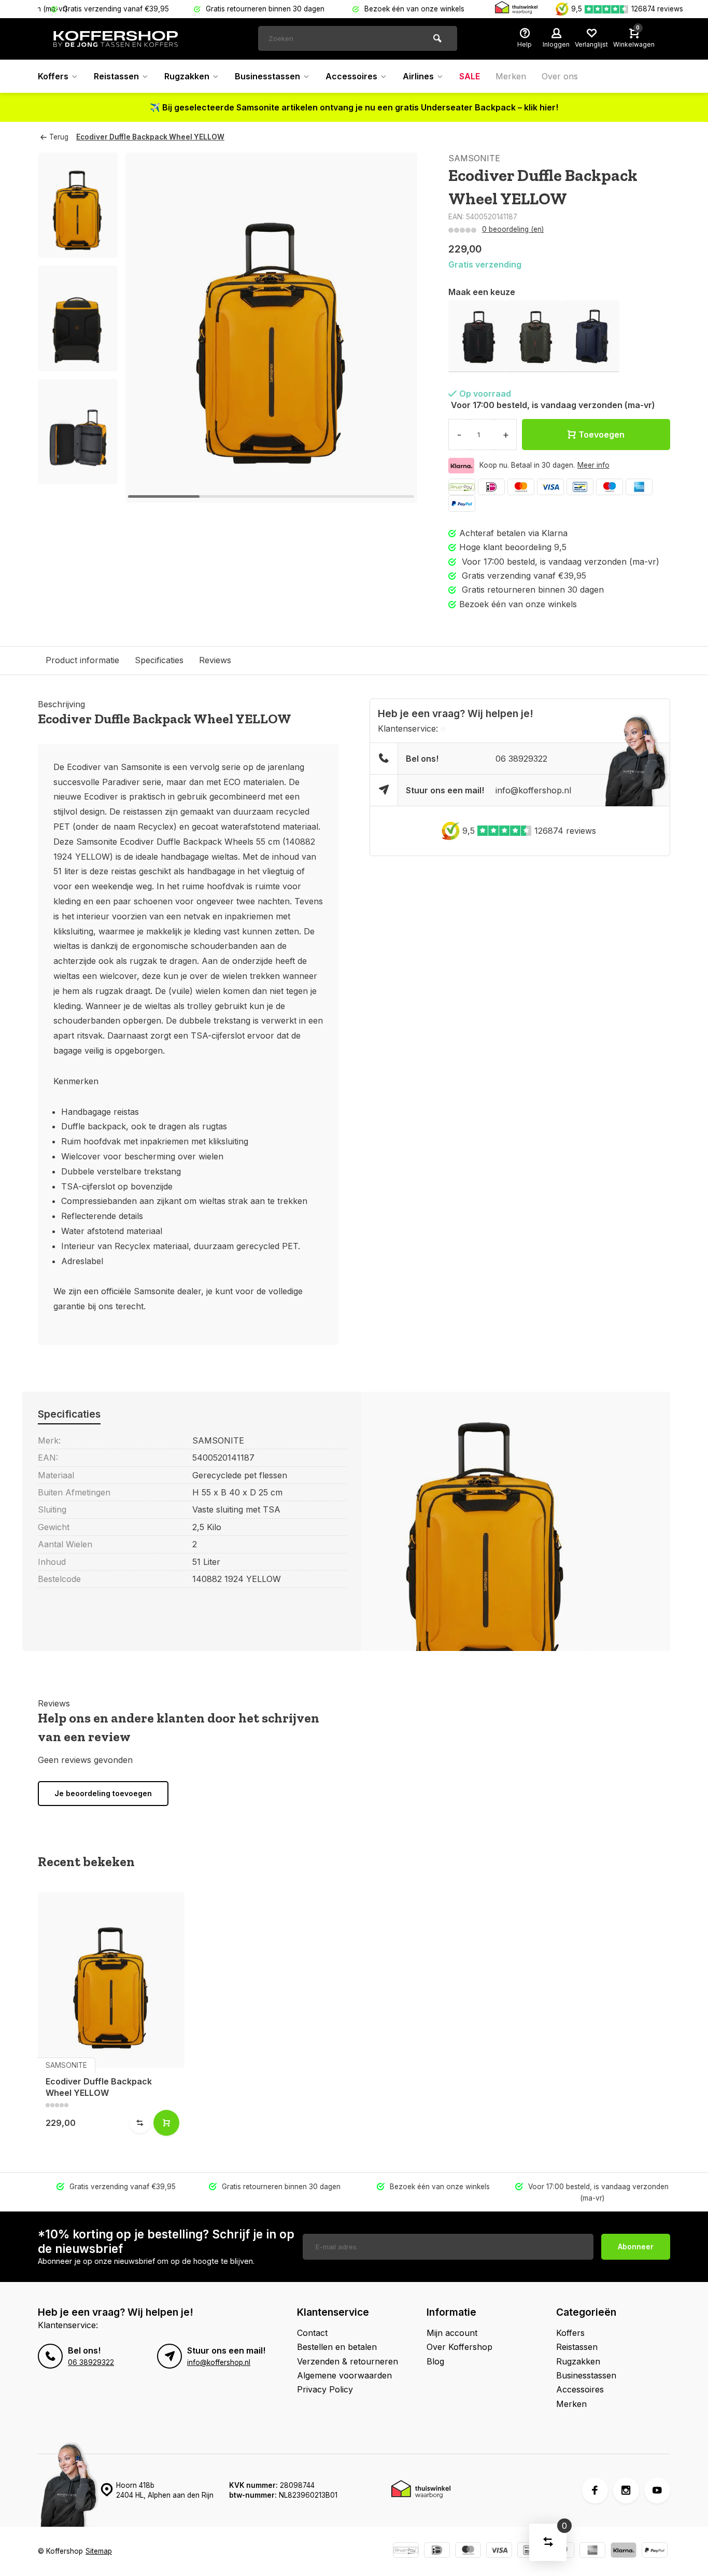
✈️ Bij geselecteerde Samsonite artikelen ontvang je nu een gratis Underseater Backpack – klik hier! (354, 107)
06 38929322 (521, 759)
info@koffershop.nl (533, 790)
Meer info (593, 465)
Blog (435, 2361)
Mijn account (452, 2333)
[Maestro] (610, 487)
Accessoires (351, 76)
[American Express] (639, 487)
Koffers (53, 76)
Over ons (560, 76)
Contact (312, 2333)
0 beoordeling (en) (513, 229)
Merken (511, 76)
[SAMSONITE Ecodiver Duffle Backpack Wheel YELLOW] (111, 1980)
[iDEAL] (491, 487)
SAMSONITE (474, 158)
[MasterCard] (521, 487)
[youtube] (657, 2490)
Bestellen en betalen (337, 2347)
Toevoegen (601, 435)
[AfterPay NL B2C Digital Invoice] (462, 487)
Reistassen (116, 76)
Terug (59, 137)
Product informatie (82, 660)
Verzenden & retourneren (348, 2361)
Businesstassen (267, 76)
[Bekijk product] (166, 2123)
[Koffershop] (116, 39)
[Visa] (550, 487)
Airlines (418, 76)
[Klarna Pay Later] (624, 2551)
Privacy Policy (325, 2389)
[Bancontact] (580, 487)
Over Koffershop (459, 2347)
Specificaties (159, 660)
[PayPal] (462, 503)
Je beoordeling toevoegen (103, 1793)
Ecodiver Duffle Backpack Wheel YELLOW (150, 137)
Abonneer (636, 2246)
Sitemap (99, 2551)
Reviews (215, 660)
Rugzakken (187, 76)
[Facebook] (595, 2490)
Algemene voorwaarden (344, 2375)
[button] (78, 475)
